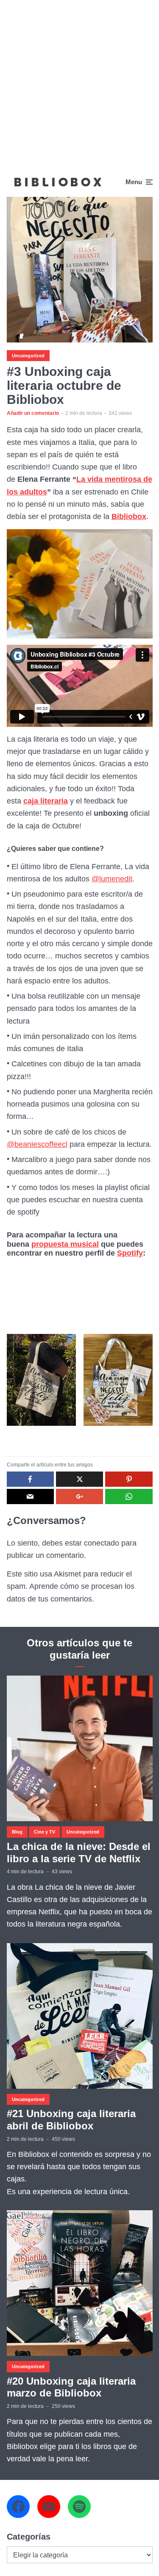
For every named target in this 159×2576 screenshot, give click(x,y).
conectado (102, 1543)
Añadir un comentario (33, 413)
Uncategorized (28, 356)
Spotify (130, 1253)
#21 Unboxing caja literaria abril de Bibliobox (71, 2120)
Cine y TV (45, 1832)
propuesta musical (65, 1244)
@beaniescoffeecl (37, 1144)
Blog (17, 1832)
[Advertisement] (79, 84)
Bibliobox (129, 516)
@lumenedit (112, 879)
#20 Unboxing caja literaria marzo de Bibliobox (71, 2387)
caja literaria (46, 801)
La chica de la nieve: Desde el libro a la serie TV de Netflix (79, 1853)
